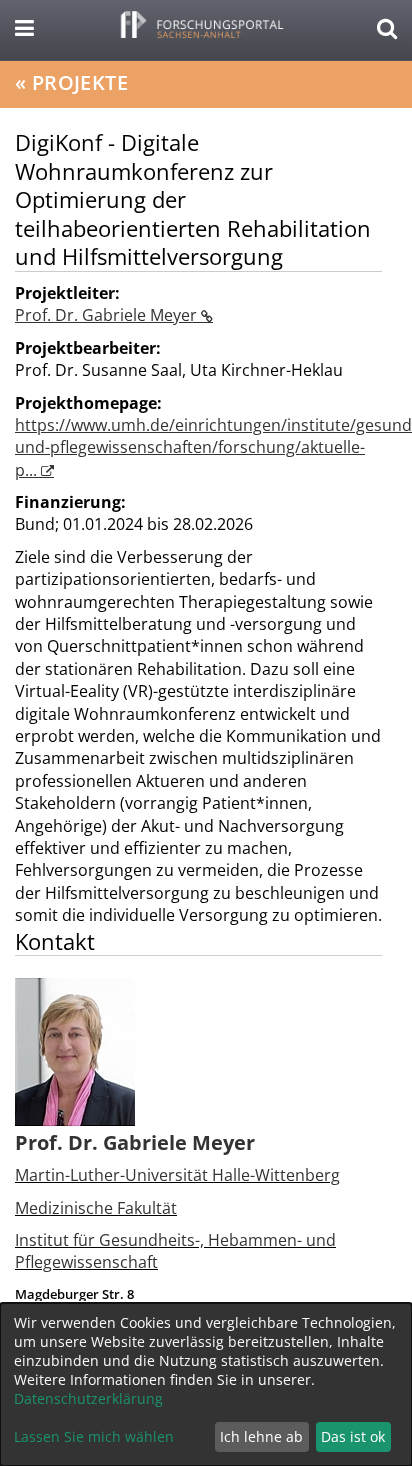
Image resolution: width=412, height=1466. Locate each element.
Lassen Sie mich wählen (94, 1436)
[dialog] (206, 1384)
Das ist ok (353, 1436)
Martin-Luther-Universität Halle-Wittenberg (177, 1175)
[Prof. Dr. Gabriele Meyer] (75, 1050)
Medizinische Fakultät (96, 1208)
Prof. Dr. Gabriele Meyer (108, 315)
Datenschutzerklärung (88, 1398)
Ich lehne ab (261, 1436)
